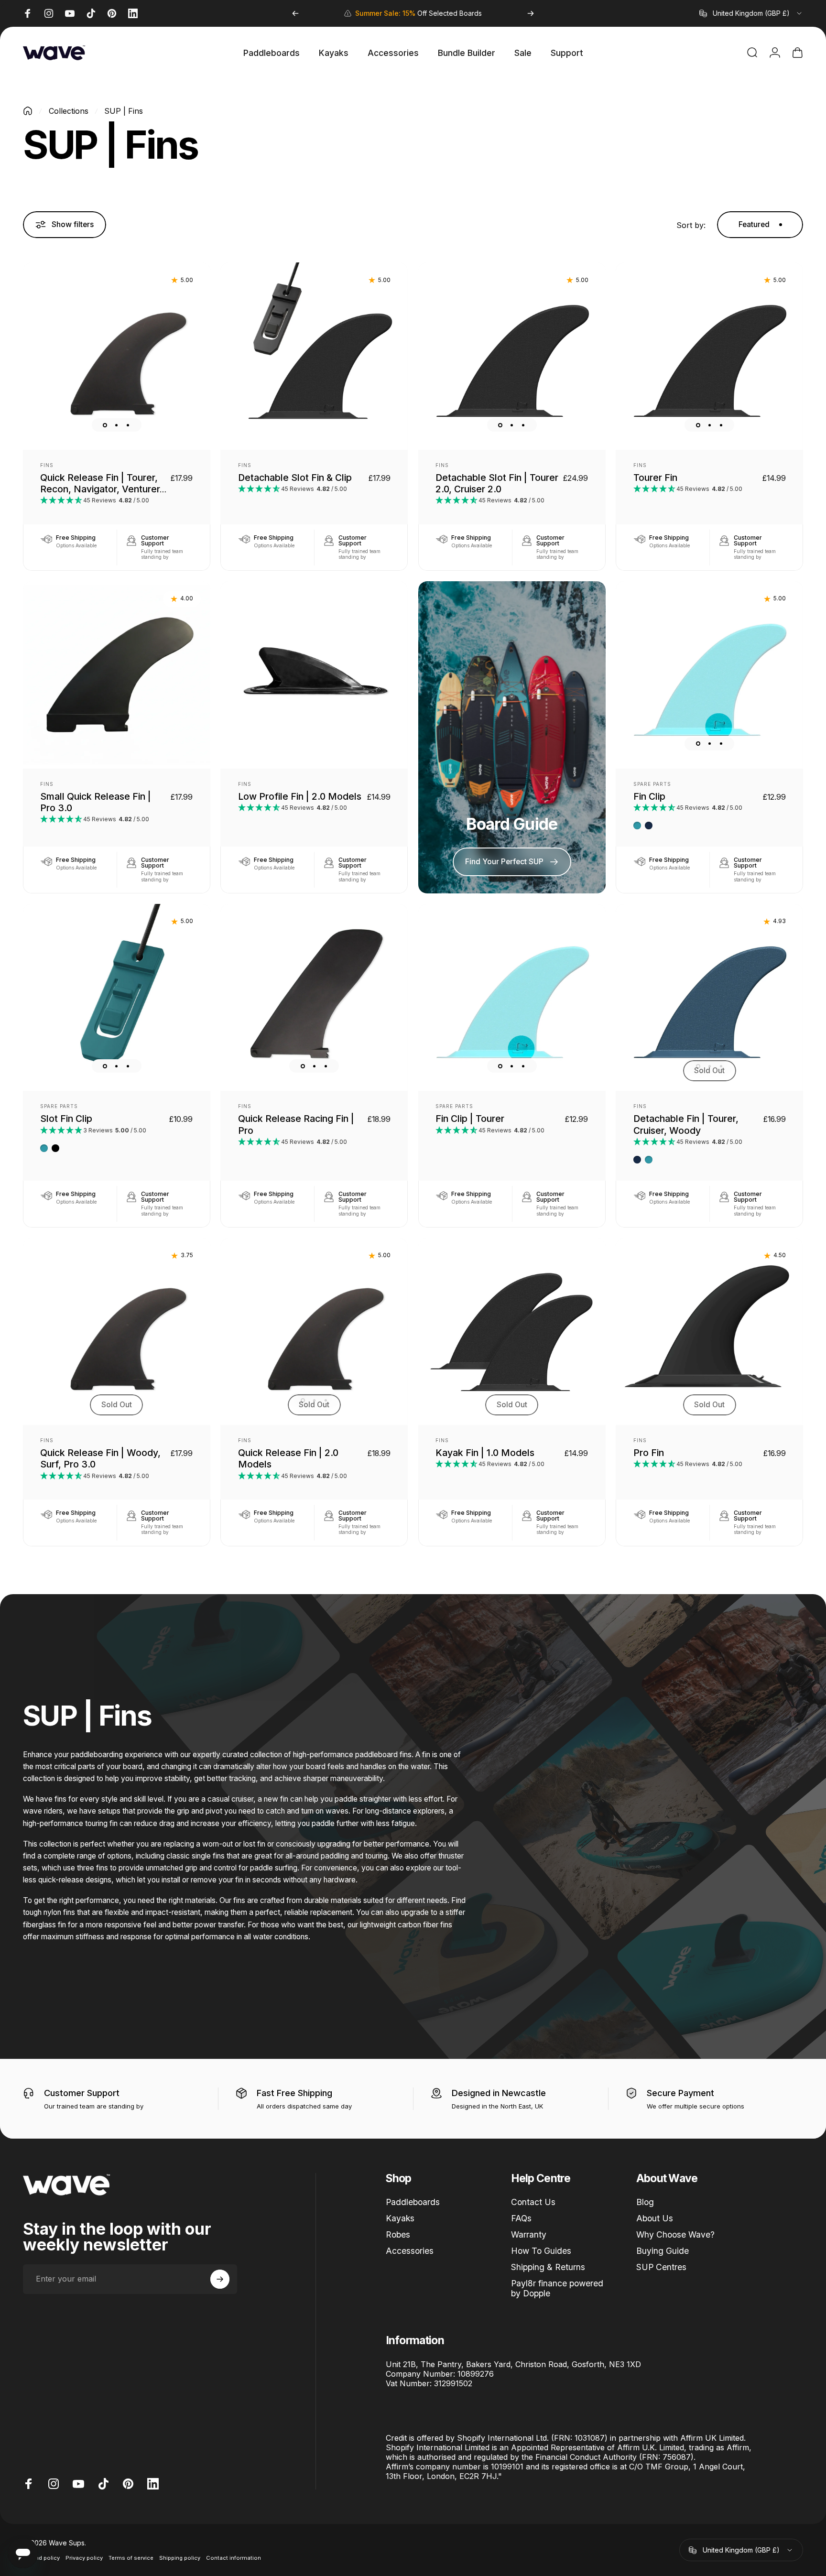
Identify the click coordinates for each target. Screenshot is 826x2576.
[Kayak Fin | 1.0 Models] (512, 1332)
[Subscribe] (220, 2279)
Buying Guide (663, 2251)
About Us (655, 2218)
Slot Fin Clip (66, 1119)
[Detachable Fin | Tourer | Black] (709, 356)
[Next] (531, 13)
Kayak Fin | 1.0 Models (485, 1453)
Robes (398, 2234)
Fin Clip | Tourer (470, 1119)
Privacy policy (84, 2558)
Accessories (410, 2251)
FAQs (521, 2218)
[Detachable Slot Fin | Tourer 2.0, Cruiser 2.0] (512, 356)
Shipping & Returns (548, 2267)
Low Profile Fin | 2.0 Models (300, 796)
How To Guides (541, 2251)
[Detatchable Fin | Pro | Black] (709, 1332)
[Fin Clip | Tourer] (512, 998)
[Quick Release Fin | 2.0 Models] (314, 1332)
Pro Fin (649, 1453)
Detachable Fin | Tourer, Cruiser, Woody (686, 1124)
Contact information (234, 2558)
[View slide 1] (105, 425)
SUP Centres (661, 2267)
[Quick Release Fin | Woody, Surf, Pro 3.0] (117, 1332)
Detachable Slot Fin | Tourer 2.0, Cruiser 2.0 (497, 483)
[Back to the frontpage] (28, 111)
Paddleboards (413, 2202)
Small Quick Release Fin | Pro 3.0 (96, 802)
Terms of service (131, 2558)
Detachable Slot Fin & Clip (295, 478)
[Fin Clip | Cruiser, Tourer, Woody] (709, 675)
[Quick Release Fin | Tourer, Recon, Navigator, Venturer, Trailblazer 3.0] (117, 356)
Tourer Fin (655, 478)
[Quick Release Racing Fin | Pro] (314, 998)
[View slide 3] (128, 425)
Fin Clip (649, 796)
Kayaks (400, 2218)
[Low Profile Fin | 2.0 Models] (314, 675)
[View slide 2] (117, 425)
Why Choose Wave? (675, 2234)
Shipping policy (180, 2558)
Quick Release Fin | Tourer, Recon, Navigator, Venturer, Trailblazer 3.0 (101, 489)
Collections (69, 111)
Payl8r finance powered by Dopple (557, 2288)
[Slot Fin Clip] (117, 998)
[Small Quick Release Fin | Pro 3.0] (117, 675)
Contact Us (533, 2202)
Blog (645, 2202)
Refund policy (41, 2558)
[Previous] (295, 13)
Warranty (529, 2234)
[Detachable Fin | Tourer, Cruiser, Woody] (709, 998)
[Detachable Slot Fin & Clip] (314, 356)
